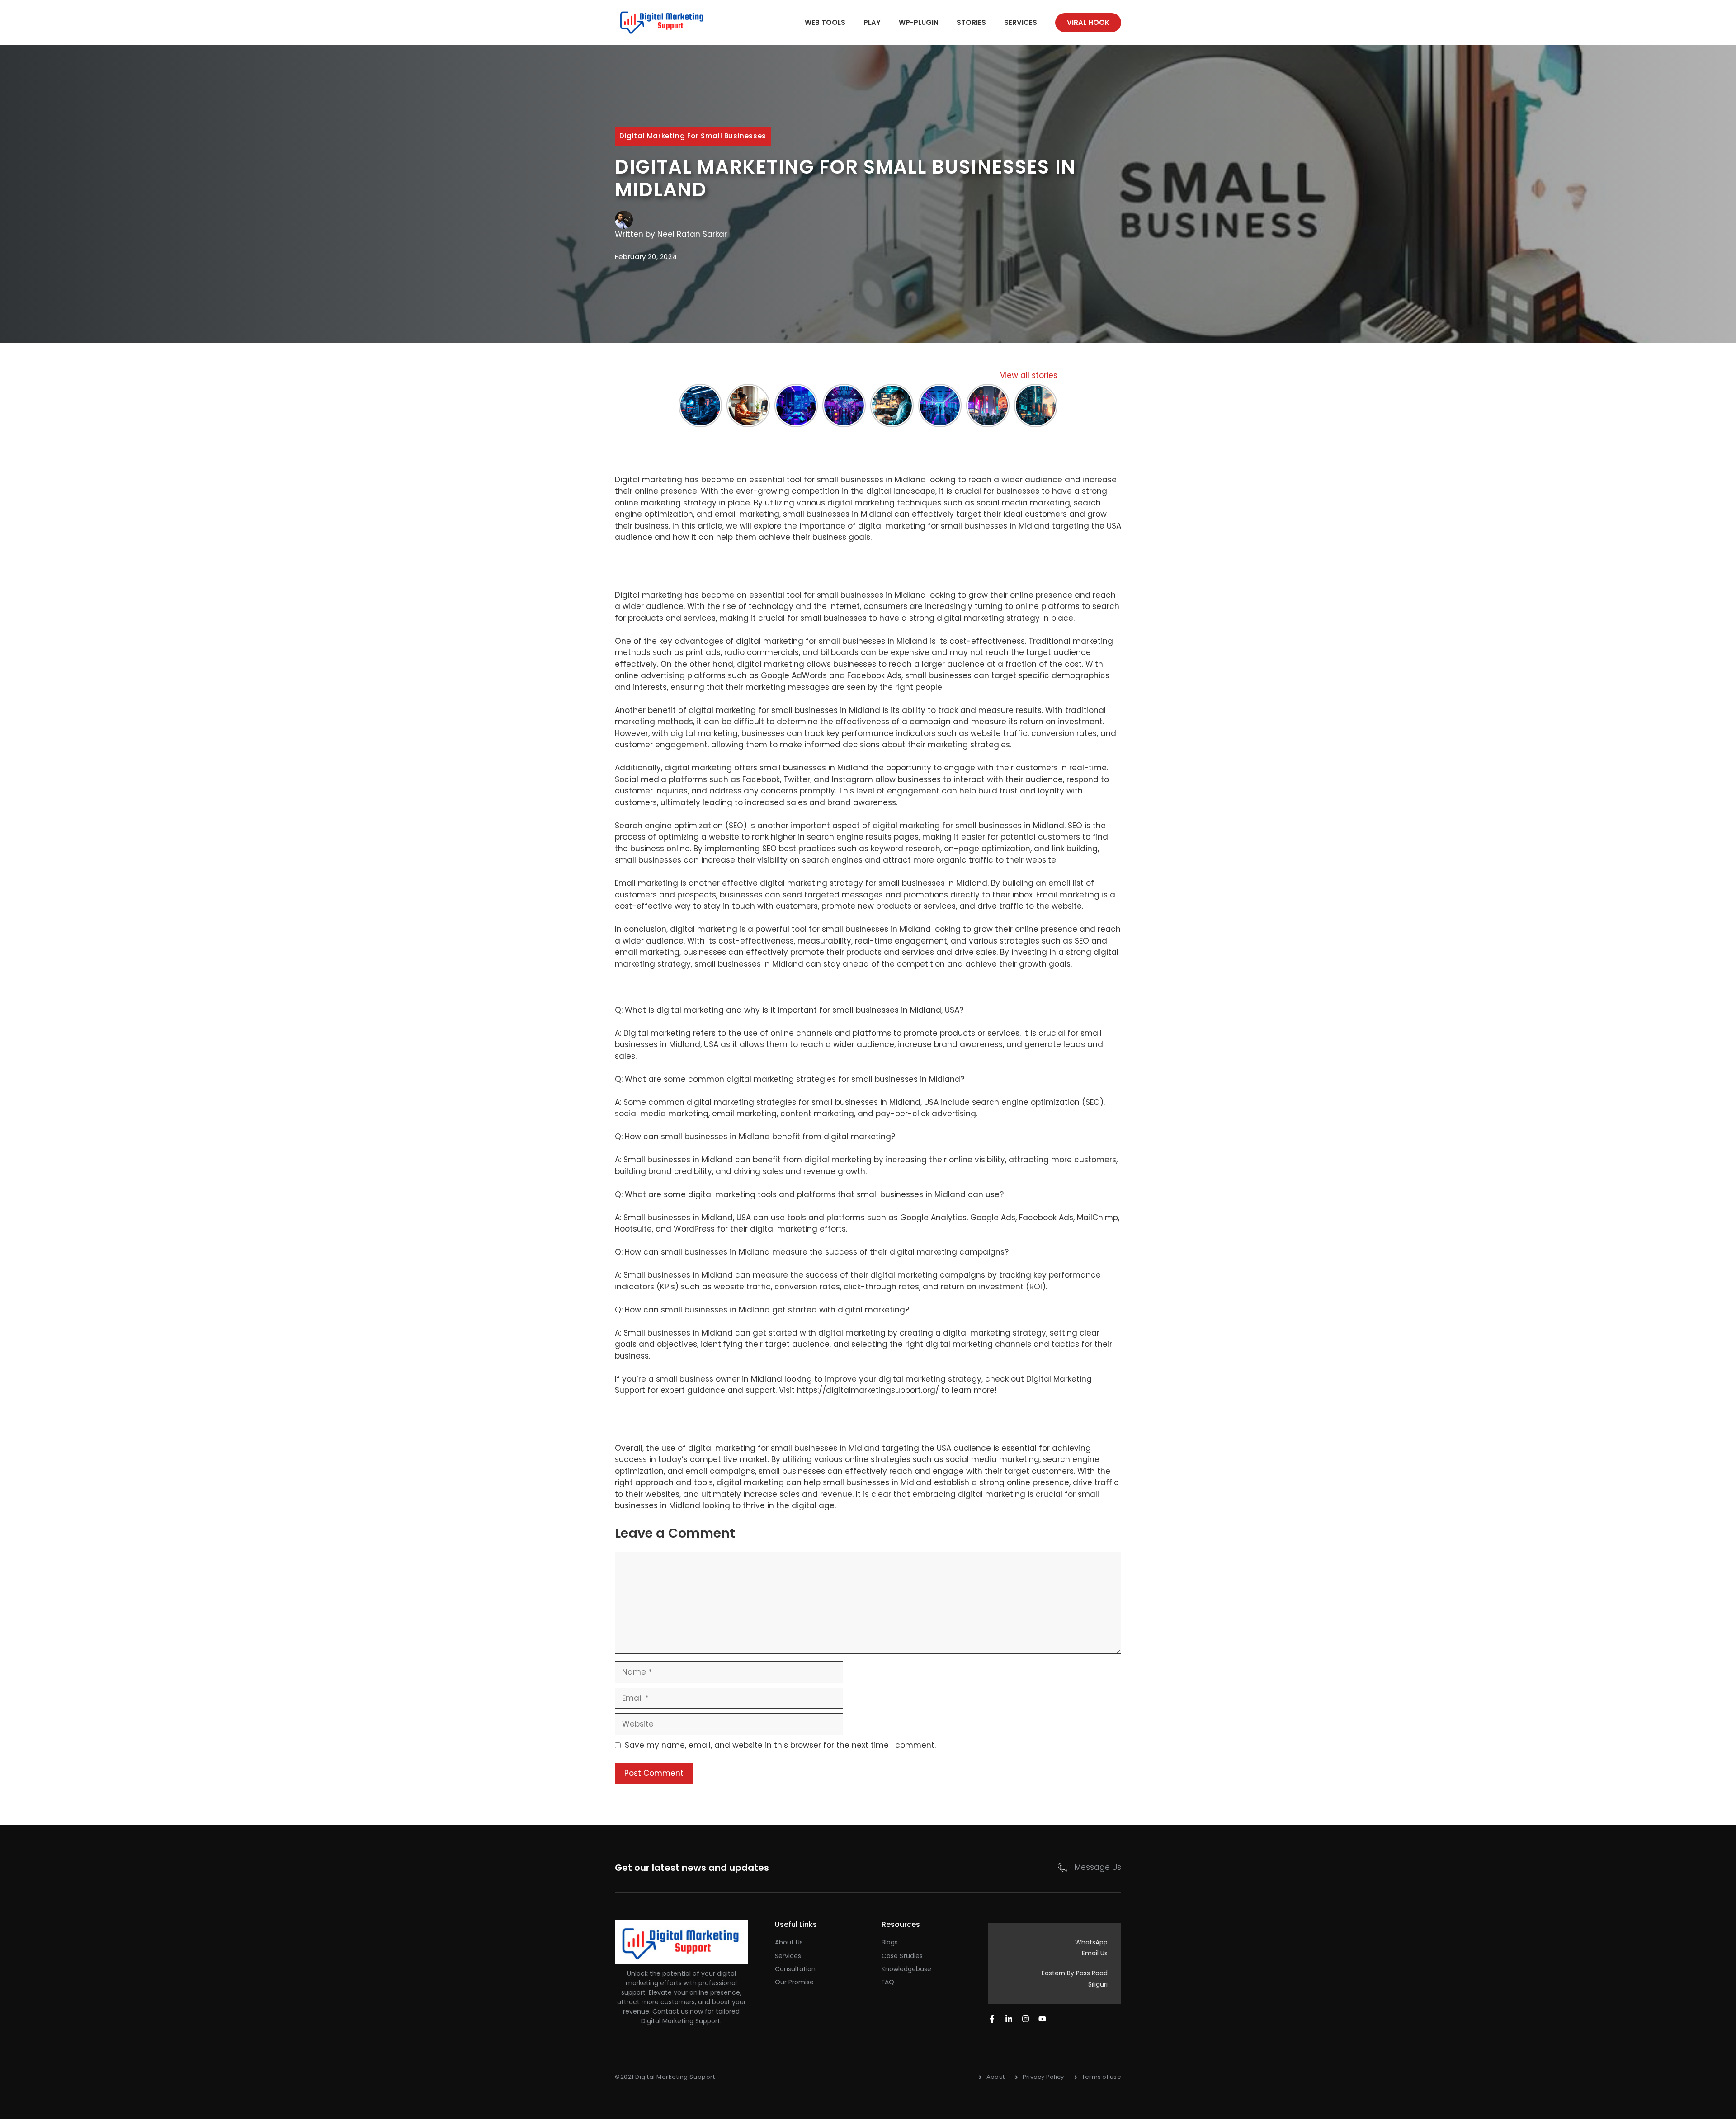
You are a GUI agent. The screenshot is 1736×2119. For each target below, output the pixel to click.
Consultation (795, 1969)
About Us (789, 1942)
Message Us (1098, 1867)
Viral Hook (1088, 22)
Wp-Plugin (919, 22)
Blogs (890, 1942)
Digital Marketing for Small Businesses (693, 136)
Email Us (1095, 1953)
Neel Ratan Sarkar (692, 234)
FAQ (888, 1982)
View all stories (1029, 375)
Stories (971, 22)
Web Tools (825, 22)
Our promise (794, 1982)
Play (872, 22)
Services (1021, 22)
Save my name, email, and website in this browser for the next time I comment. (780, 1745)
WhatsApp (1091, 1942)
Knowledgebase (906, 1969)
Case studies (902, 1956)
